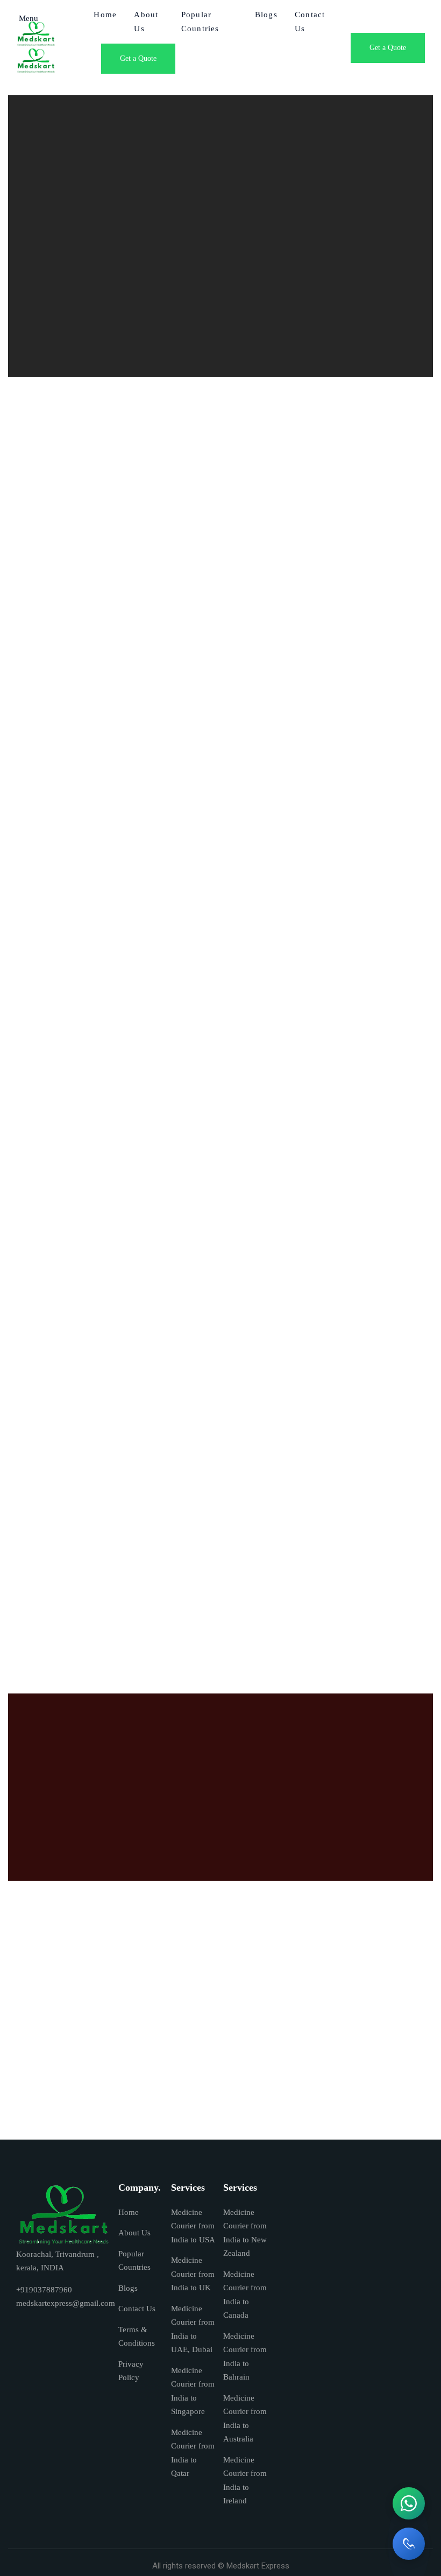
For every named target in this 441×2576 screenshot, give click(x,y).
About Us (134, 2233)
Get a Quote (138, 58)
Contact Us (137, 2309)
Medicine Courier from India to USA (193, 2226)
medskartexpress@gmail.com (66, 2303)
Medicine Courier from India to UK (193, 2274)
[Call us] (409, 2544)
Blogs (266, 15)
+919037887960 (44, 2290)
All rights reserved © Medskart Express (221, 2566)
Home (129, 2212)
